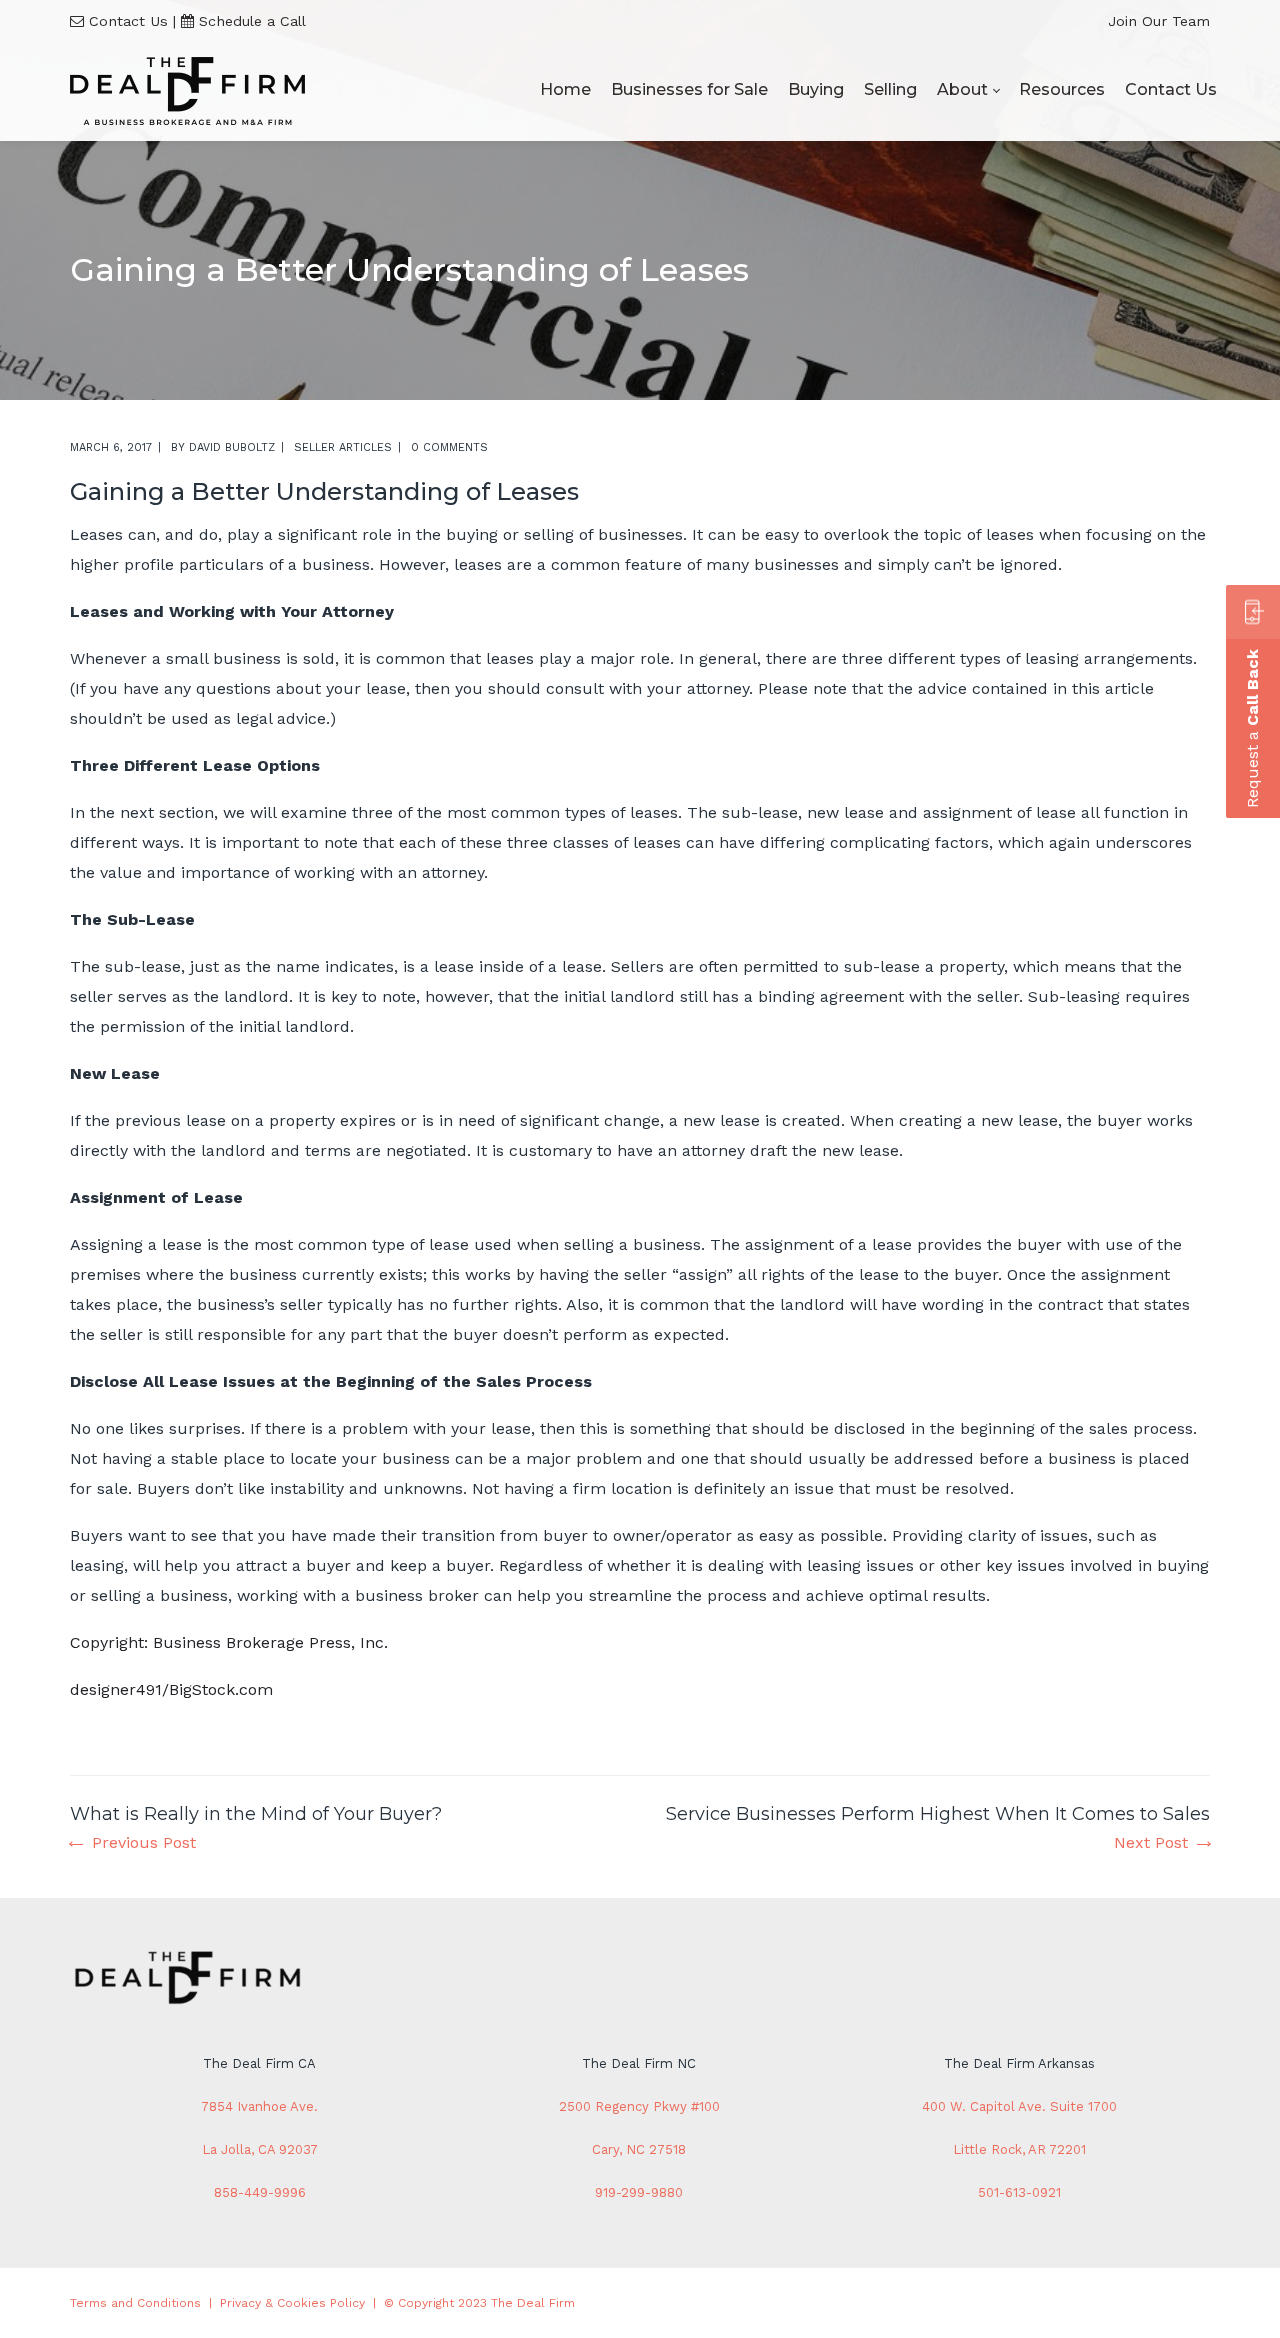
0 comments (449, 447)
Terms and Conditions (135, 2303)
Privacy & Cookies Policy (292, 2303)
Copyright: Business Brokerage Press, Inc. (229, 1642)
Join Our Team (1159, 21)
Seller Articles (343, 447)
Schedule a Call (252, 21)
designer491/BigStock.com (171, 1689)
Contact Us (128, 21)
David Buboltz (232, 447)
